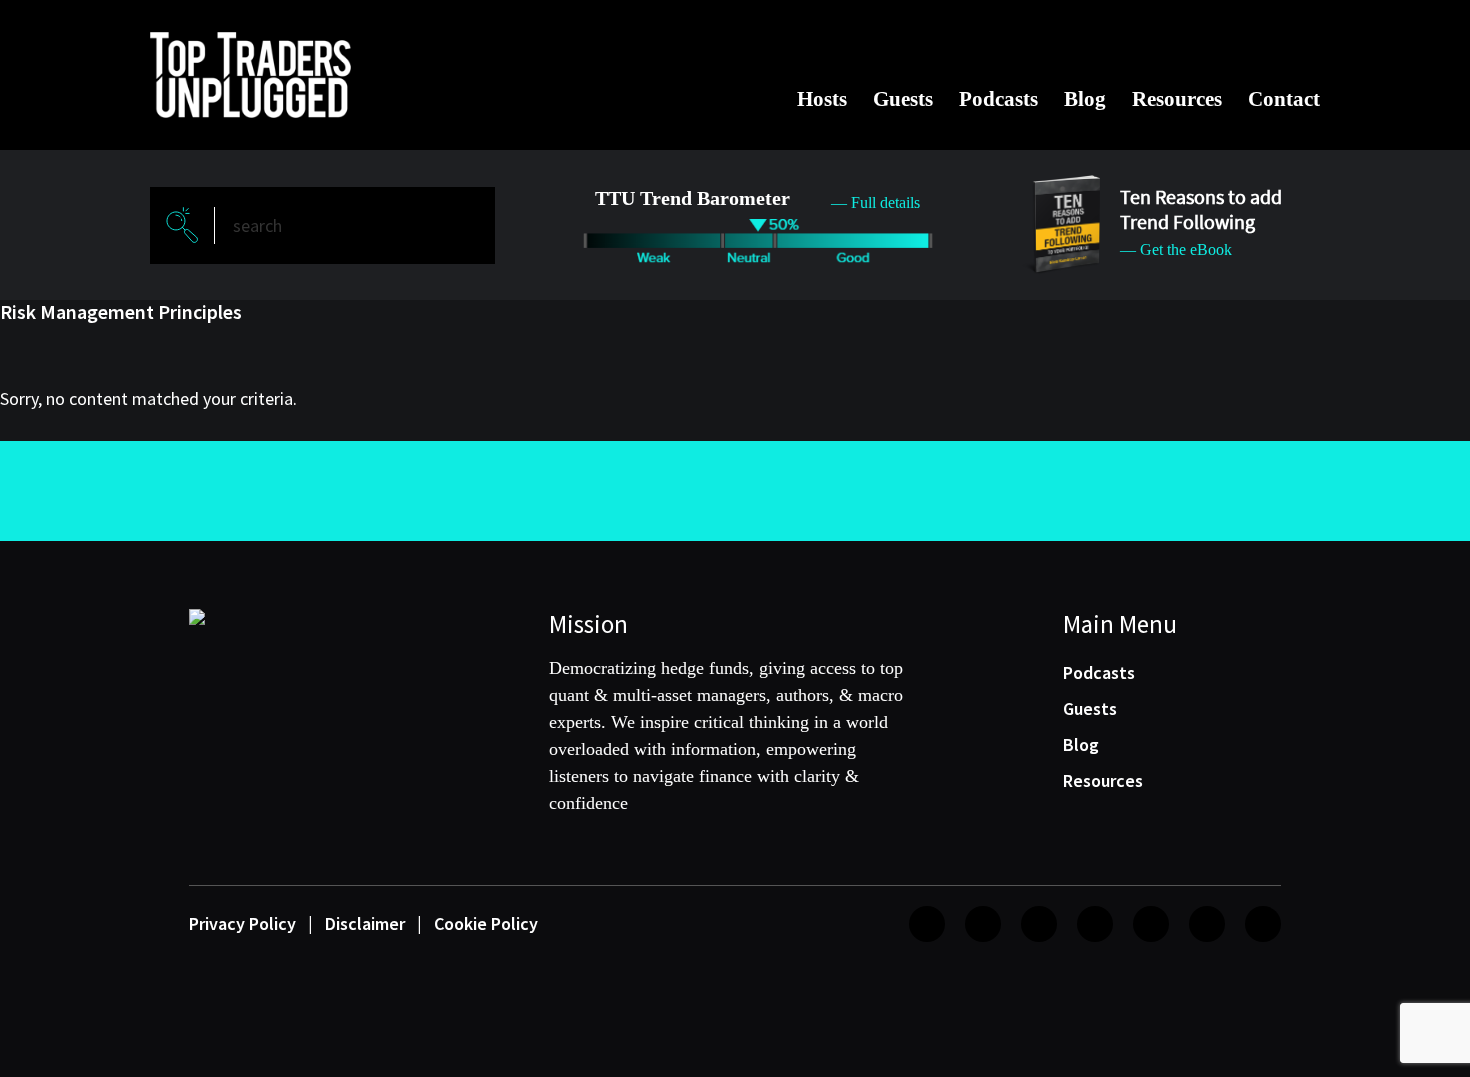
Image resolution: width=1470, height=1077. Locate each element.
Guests (903, 99)
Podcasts (998, 99)
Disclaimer (365, 923)
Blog (1085, 99)
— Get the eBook (1176, 249)
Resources (1177, 99)
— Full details (875, 202)
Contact (1284, 99)
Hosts (822, 99)
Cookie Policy (486, 923)
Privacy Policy (242, 923)
